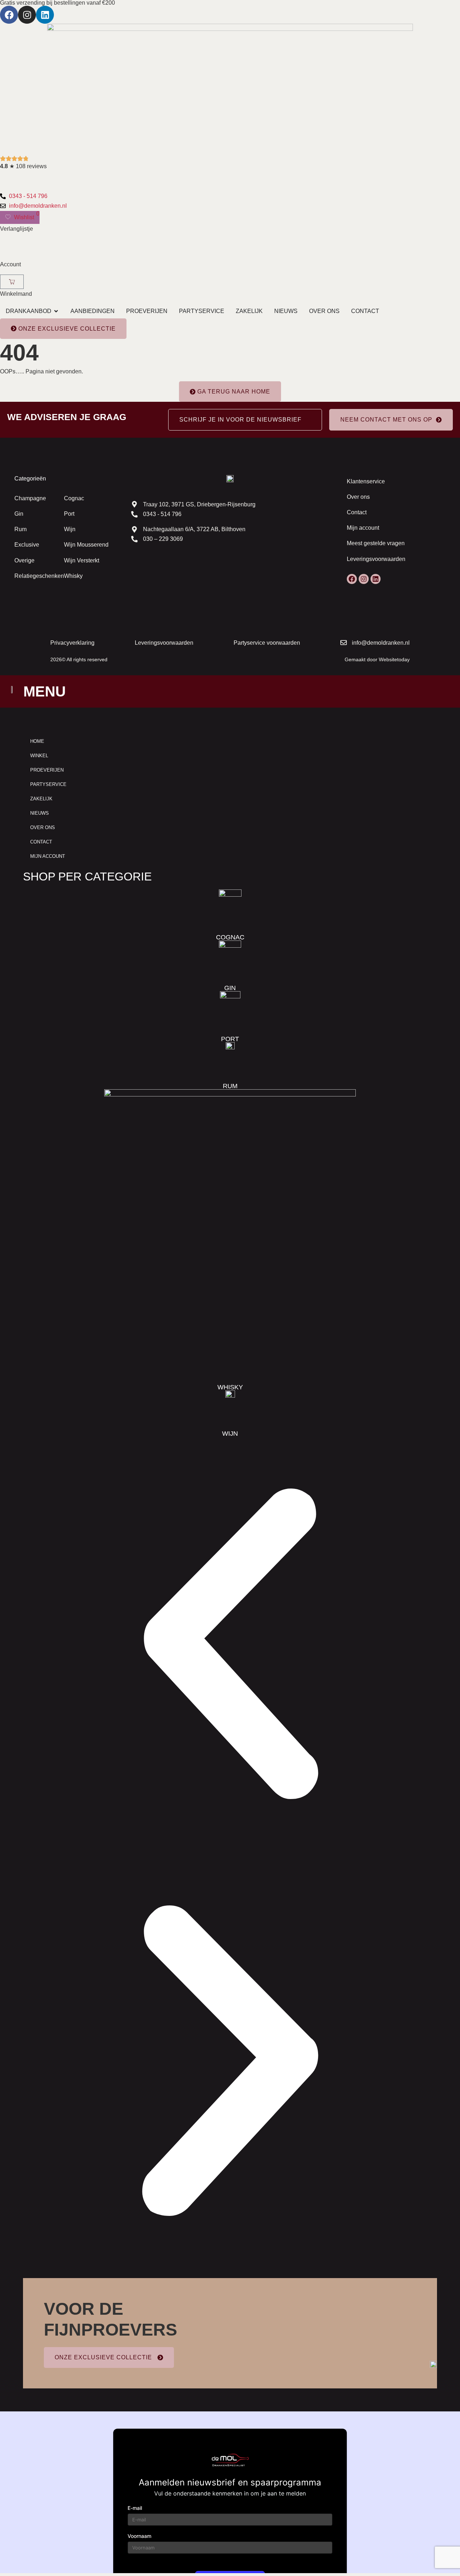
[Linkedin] (45, 15)
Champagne (30, 498)
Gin (19, 514)
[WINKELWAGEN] (12, 282)
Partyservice (48, 784)
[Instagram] (27, 15)
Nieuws (40, 813)
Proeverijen (47, 770)
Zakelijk (41, 799)
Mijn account (363, 528)
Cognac (74, 498)
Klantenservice (366, 481)
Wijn (70, 529)
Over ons (358, 497)
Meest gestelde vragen (376, 543)
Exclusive (27, 545)
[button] (230, 1645)
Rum (20, 529)
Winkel (39, 756)
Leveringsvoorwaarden (376, 559)
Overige (24, 560)
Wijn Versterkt (82, 560)
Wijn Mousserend (86, 545)
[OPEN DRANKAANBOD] (56, 311)
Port (69, 514)
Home (37, 741)
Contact (357, 512)
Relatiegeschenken (39, 576)
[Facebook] (9, 15)
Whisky (73, 576)
